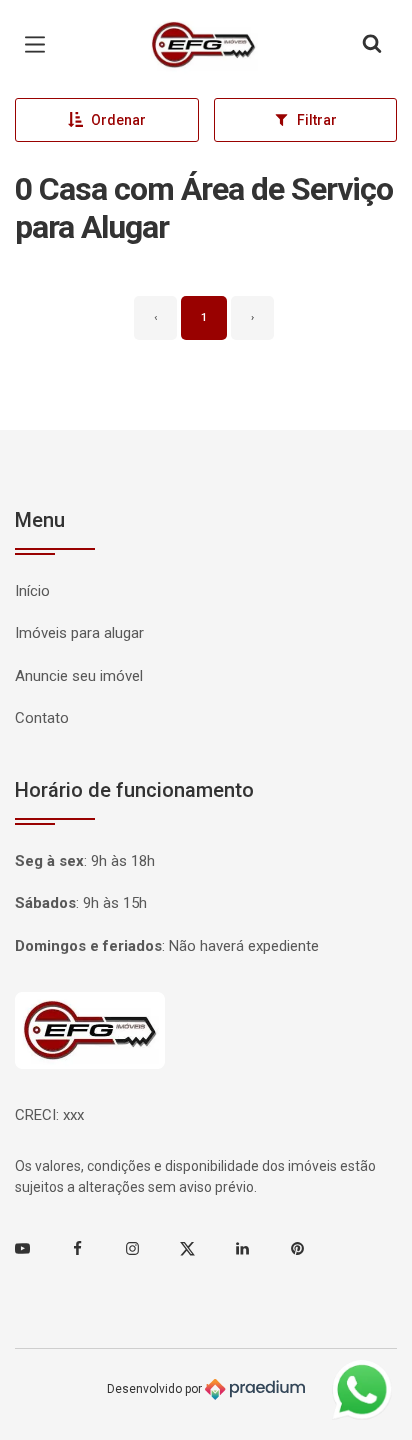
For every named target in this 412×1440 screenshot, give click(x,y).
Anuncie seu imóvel (79, 676)
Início (32, 591)
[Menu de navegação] (40, 45)
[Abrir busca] (372, 45)
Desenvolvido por (156, 1389)
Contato (42, 718)
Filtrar (317, 120)
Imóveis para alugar (79, 633)
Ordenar (118, 120)
